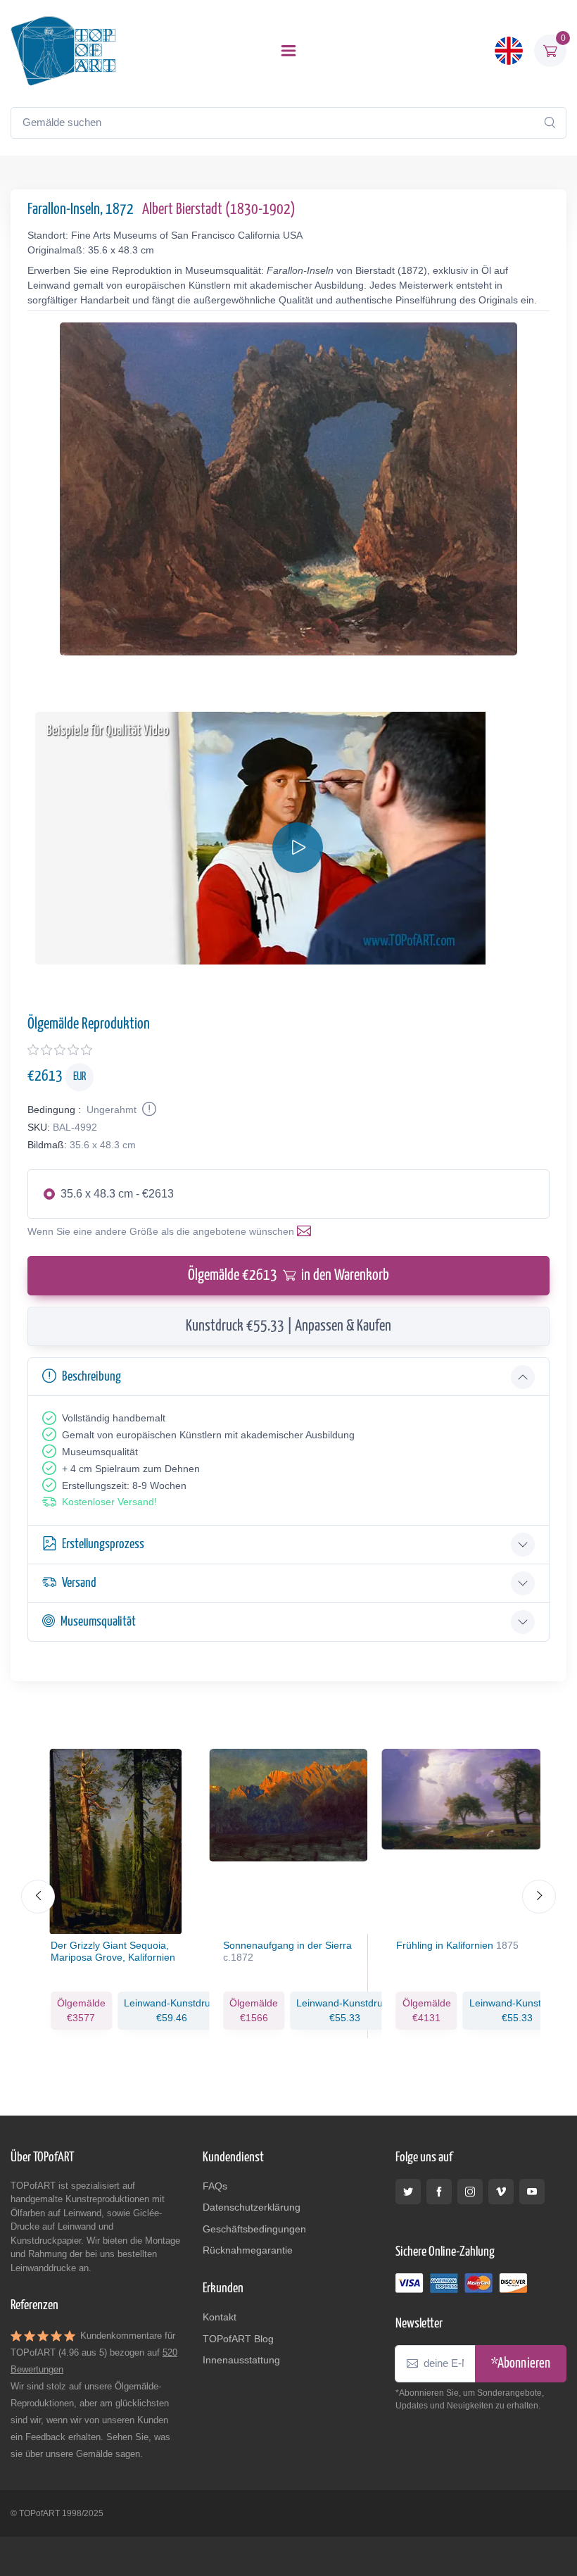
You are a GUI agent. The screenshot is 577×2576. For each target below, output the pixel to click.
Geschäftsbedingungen (254, 2229)
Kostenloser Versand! (109, 1502)
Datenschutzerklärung (252, 2207)
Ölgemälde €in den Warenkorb (288, 1276)
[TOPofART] (63, 51)
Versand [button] (79, 1583)
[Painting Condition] (148, 1110)
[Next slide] (539, 1897)
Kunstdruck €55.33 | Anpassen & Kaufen (288, 1326)
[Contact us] (307, 1231)
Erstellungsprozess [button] (103, 1544)
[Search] (550, 122)
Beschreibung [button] (91, 1377)
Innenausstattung (241, 2360)
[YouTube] (532, 2192)
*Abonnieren (521, 2364)
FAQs (215, 2186)
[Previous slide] (38, 1897)
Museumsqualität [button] (98, 1622)
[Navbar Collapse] (288, 51)
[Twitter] (408, 2192)
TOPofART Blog (238, 2339)
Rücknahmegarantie (248, 2250)
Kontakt (220, 2317)
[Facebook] (439, 2192)
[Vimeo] (501, 2192)
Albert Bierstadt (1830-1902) (219, 210)
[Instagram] (470, 2192)
